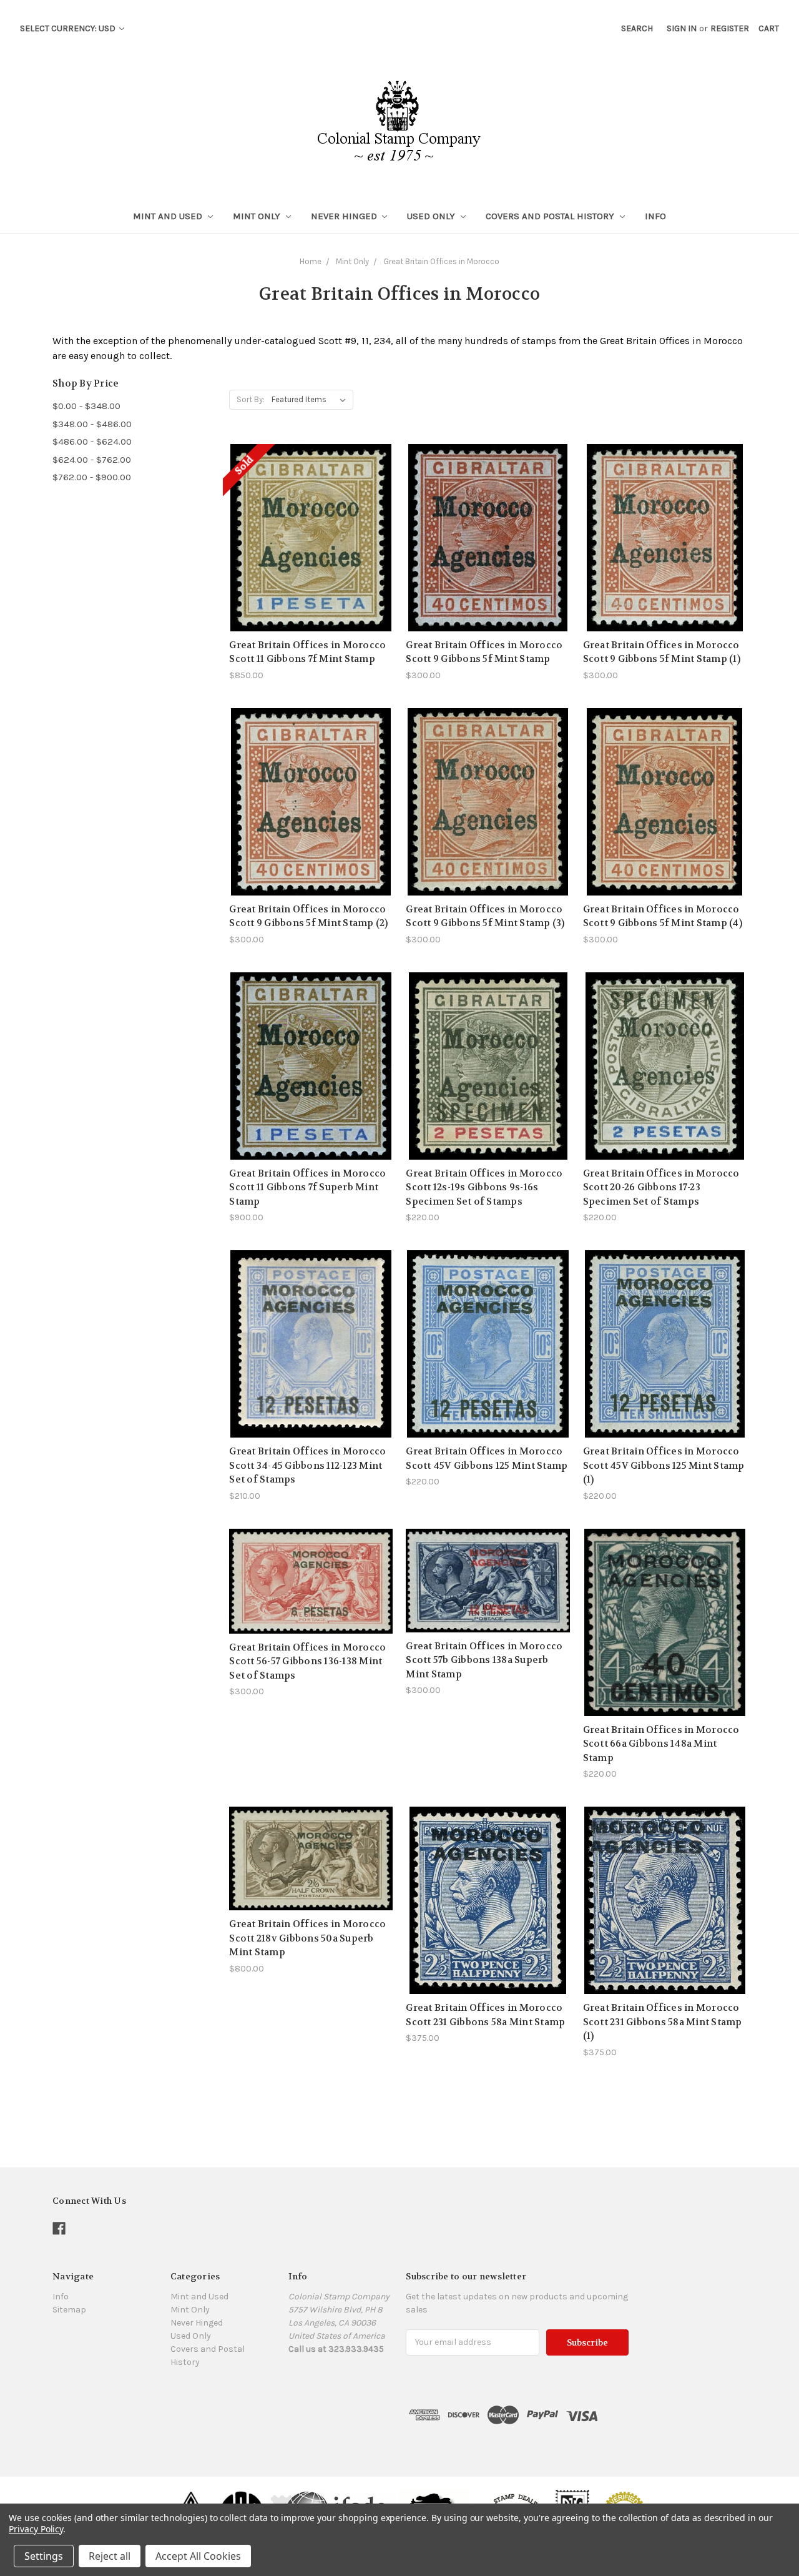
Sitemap (69, 2310)
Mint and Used (169, 216)
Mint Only (258, 216)
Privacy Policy (36, 2529)
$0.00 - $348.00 (86, 406)
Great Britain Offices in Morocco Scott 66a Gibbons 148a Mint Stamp (661, 1744)
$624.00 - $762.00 (92, 460)
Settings (44, 2556)
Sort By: (251, 399)
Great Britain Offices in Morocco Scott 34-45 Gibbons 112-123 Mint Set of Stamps (307, 1465)
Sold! (311, 553)
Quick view (311, 509)
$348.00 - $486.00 (92, 424)
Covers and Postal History (551, 216)
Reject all (110, 2556)
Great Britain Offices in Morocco (441, 261)
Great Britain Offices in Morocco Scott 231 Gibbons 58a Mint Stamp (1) (663, 2022)
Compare (307, 531)
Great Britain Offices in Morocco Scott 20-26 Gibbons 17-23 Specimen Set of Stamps (661, 1187)
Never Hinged (345, 216)
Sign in (682, 28)
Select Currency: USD (69, 28)
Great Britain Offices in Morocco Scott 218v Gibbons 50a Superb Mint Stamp (307, 1938)
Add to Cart (488, 560)
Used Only (432, 216)
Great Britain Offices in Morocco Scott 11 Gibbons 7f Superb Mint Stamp (307, 1187)
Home (311, 261)
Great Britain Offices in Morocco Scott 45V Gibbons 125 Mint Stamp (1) (664, 1465)
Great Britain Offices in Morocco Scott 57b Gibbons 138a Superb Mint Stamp (484, 1660)
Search (637, 28)
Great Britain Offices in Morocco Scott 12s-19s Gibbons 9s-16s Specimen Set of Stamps (484, 1187)
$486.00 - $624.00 (92, 442)
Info (655, 216)
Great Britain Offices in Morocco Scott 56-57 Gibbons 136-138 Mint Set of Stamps (307, 1661)
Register (730, 28)
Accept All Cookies (198, 2556)
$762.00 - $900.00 (92, 477)
